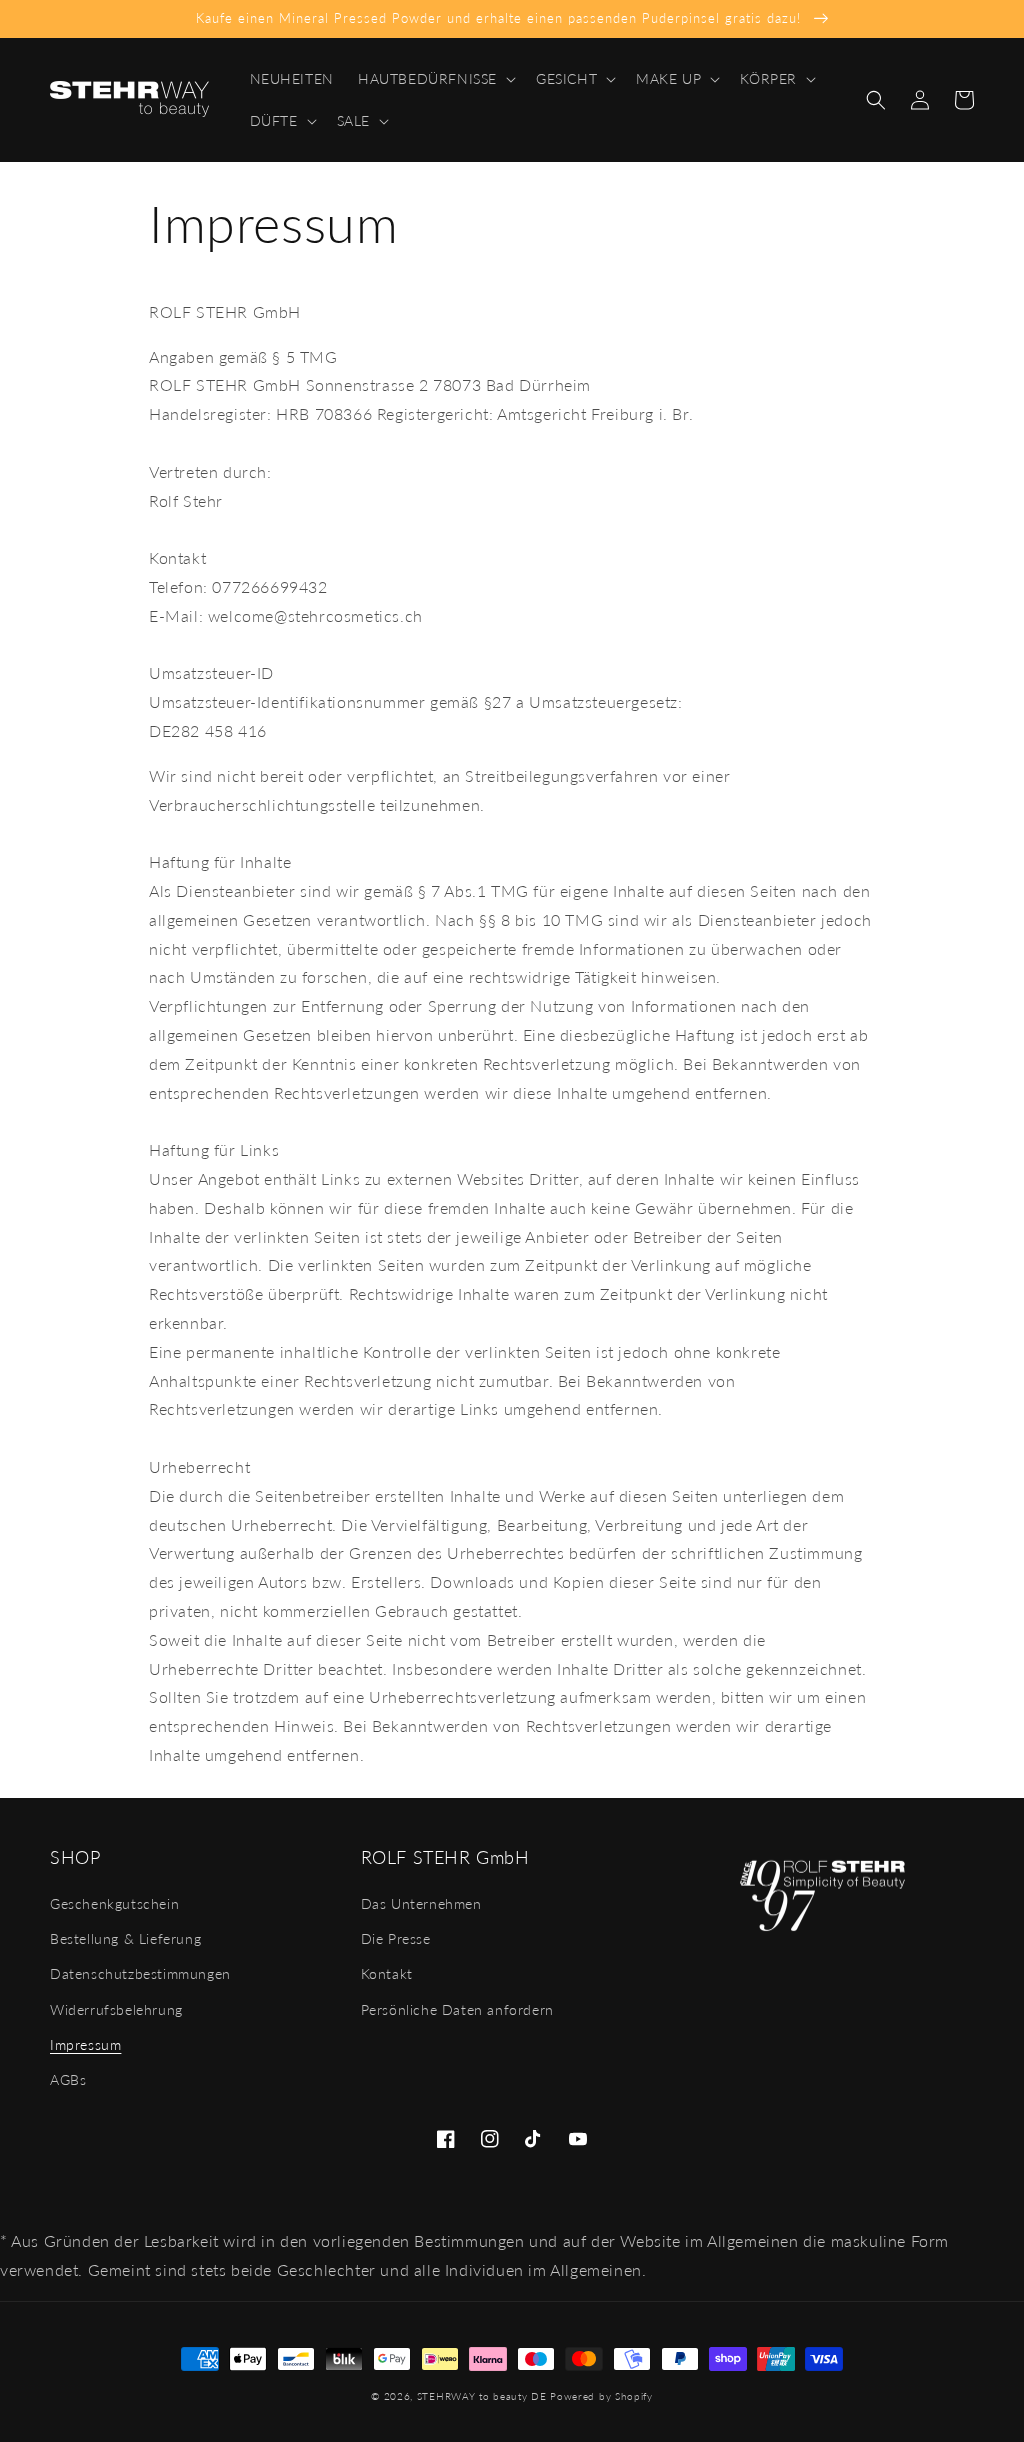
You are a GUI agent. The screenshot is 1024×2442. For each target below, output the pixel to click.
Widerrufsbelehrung (116, 2009)
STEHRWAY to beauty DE (482, 2396)
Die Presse (396, 1938)
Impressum (85, 2044)
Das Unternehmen (421, 1903)
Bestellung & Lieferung (125, 1938)
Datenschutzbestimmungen (140, 1973)
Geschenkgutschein (114, 1903)
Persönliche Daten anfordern (457, 2009)
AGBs (68, 2079)
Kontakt (387, 1973)
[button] (435, 79)
